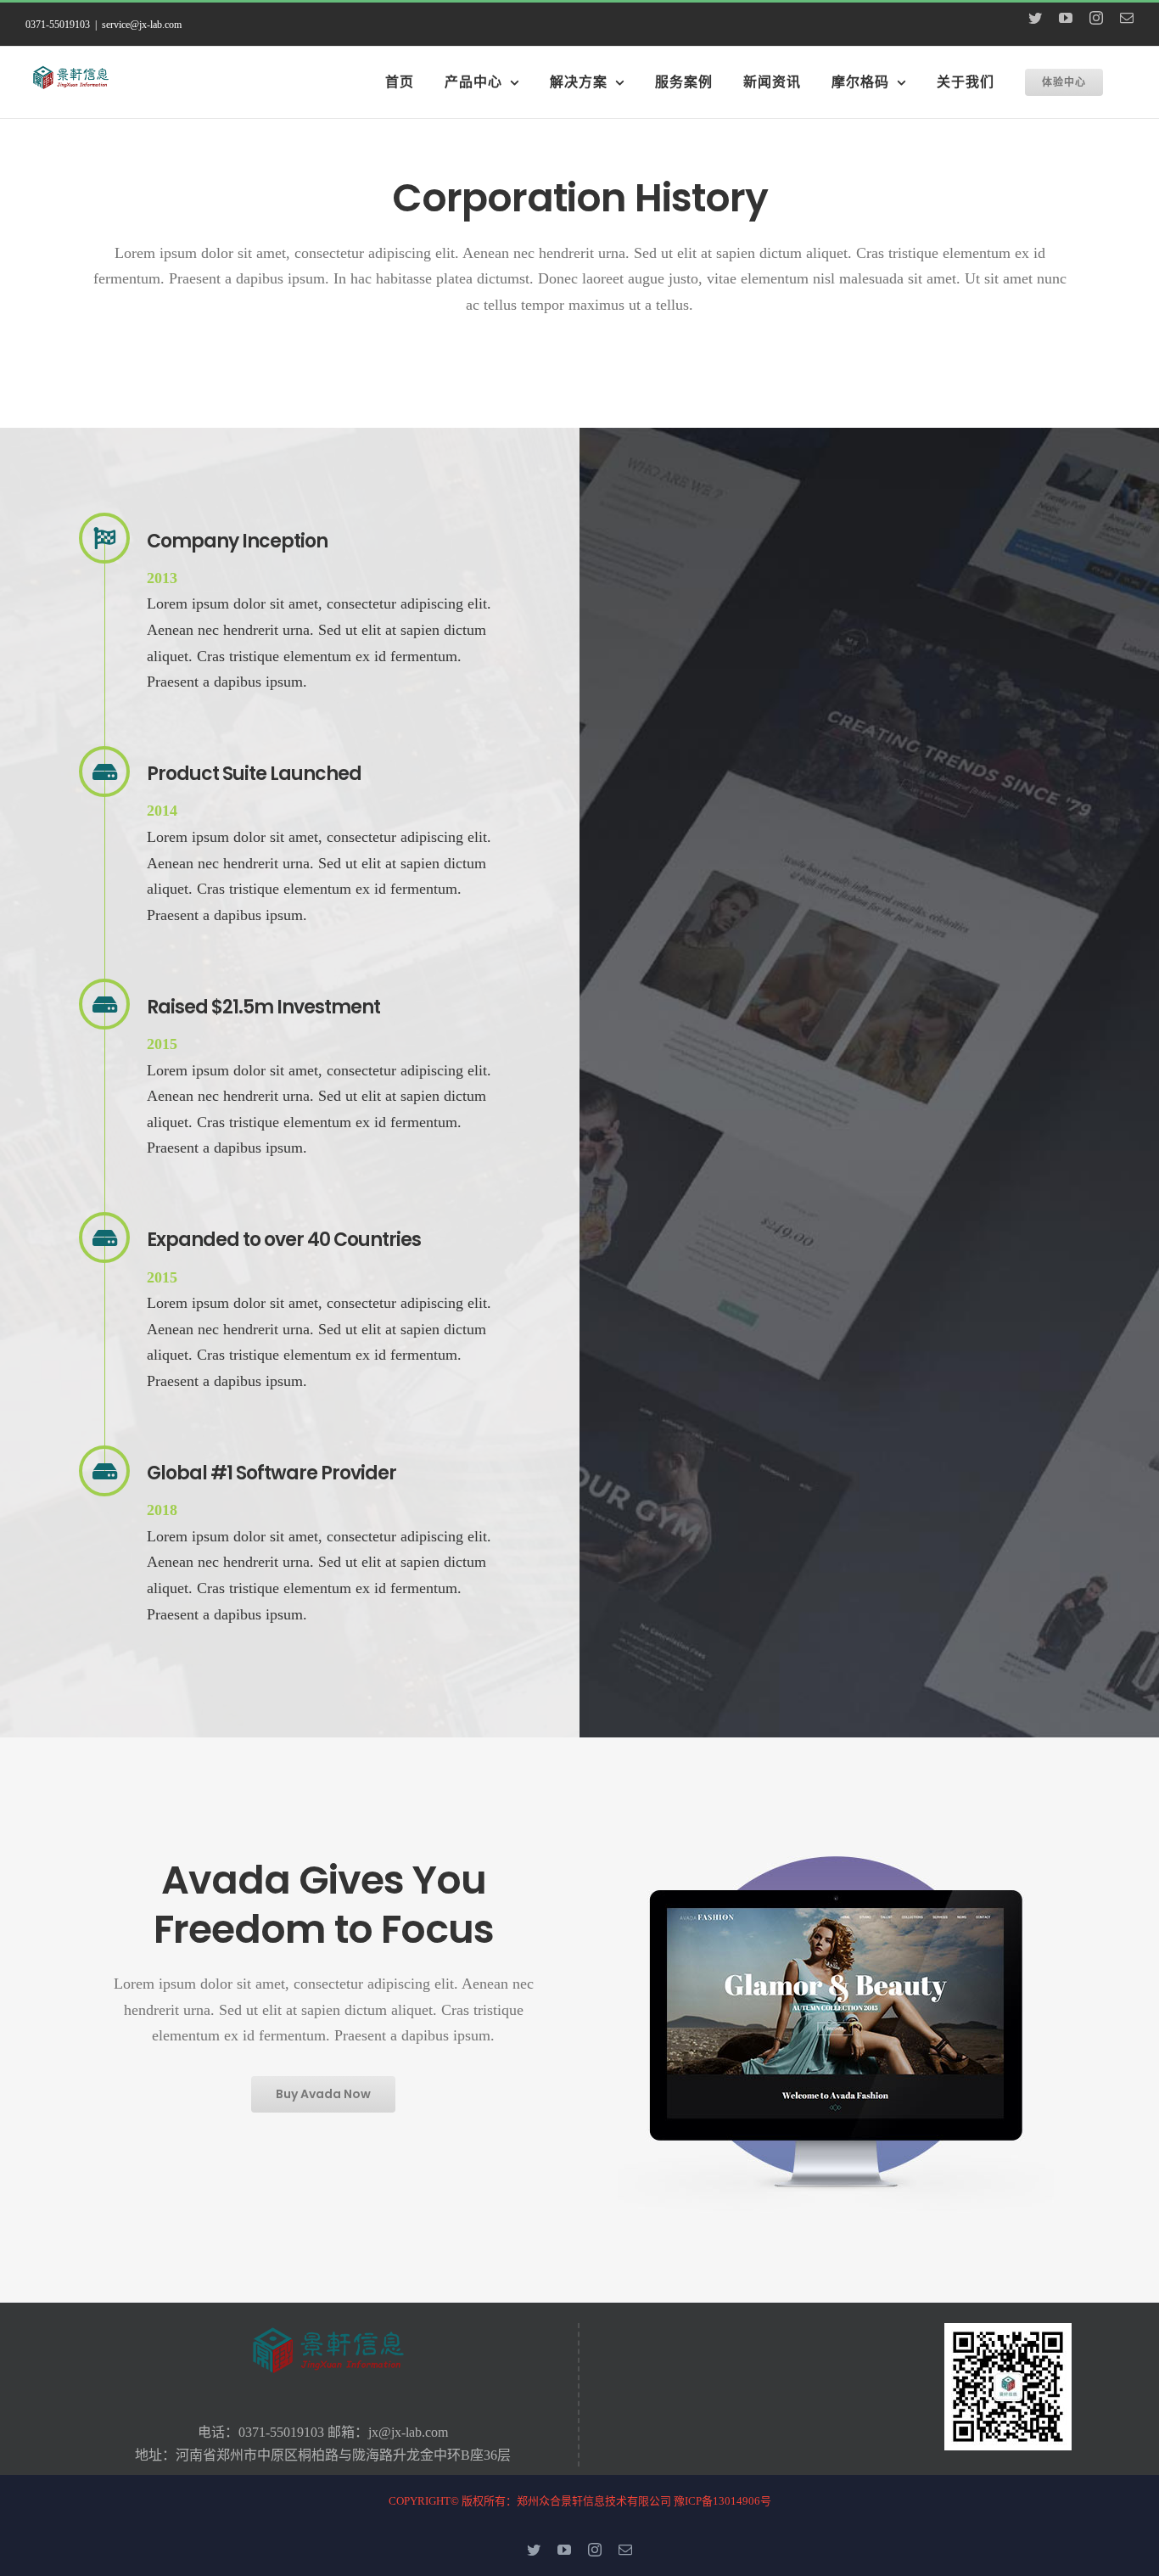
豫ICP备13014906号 (722, 2501)
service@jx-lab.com (142, 25)
